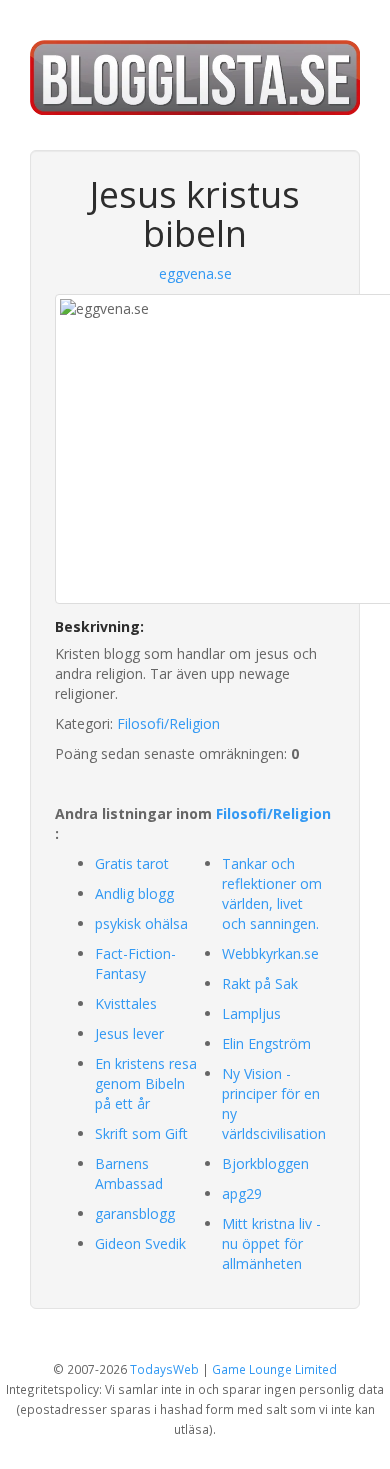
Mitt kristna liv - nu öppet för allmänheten (271, 1243)
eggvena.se (195, 273)
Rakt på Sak (260, 983)
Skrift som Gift (141, 1133)
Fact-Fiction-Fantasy (135, 963)
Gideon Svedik (140, 1243)
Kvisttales (126, 1003)
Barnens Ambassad (129, 1173)
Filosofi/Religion (168, 723)
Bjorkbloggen (265, 1163)
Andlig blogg (134, 893)
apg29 (242, 1193)
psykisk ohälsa (141, 923)
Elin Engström (266, 1043)
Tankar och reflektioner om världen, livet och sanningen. (272, 893)
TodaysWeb (164, 1369)
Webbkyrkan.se (270, 953)
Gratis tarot (132, 863)
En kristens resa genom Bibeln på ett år (146, 1083)
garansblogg (135, 1213)
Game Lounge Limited (274, 1369)
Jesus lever (129, 1033)
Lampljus (251, 1013)
